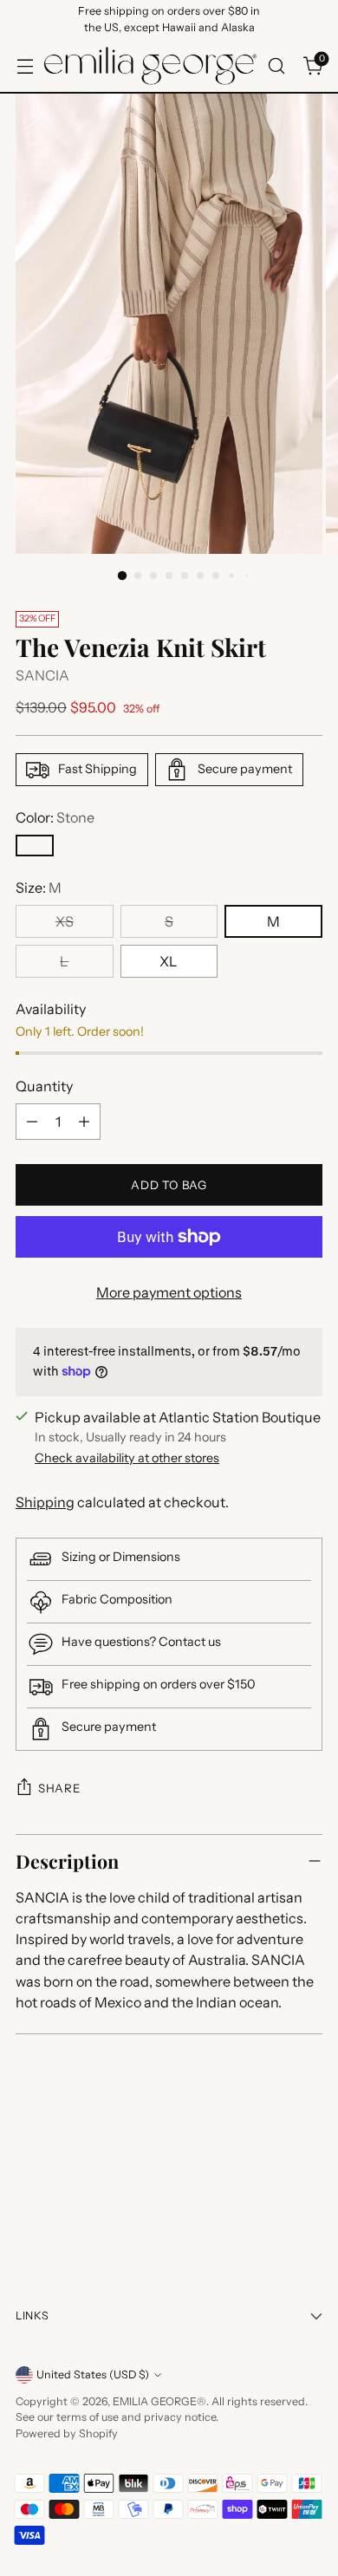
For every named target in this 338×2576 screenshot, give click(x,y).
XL (169, 961)
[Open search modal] (276, 65)
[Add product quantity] (84, 1122)
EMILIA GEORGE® (159, 2401)
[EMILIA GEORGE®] (150, 66)
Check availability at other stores (127, 1458)
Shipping (45, 1502)
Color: (55, 817)
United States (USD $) (93, 2374)
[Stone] (35, 846)
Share (59, 1788)
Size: (39, 888)
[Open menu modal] (25, 65)
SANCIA (42, 675)
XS (65, 921)
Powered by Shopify (67, 2433)
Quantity (44, 1086)
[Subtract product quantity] (32, 1122)
